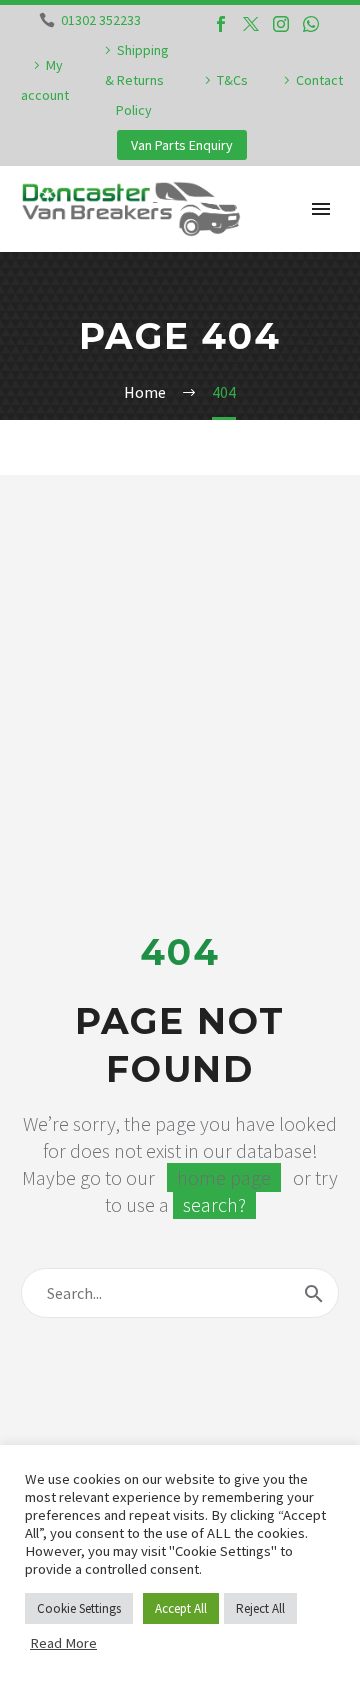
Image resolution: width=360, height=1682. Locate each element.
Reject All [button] (260, 1608)
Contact (319, 80)
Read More (63, 1643)
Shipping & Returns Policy (137, 80)
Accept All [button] (181, 1608)
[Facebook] (221, 24)
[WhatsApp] (311, 24)
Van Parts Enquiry (182, 145)
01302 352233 (101, 20)
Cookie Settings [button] (79, 1608)
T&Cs (232, 80)
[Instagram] (281, 24)
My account (45, 80)
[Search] (314, 1293)
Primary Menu (321, 209)
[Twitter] (251, 24)
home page (224, 1177)
